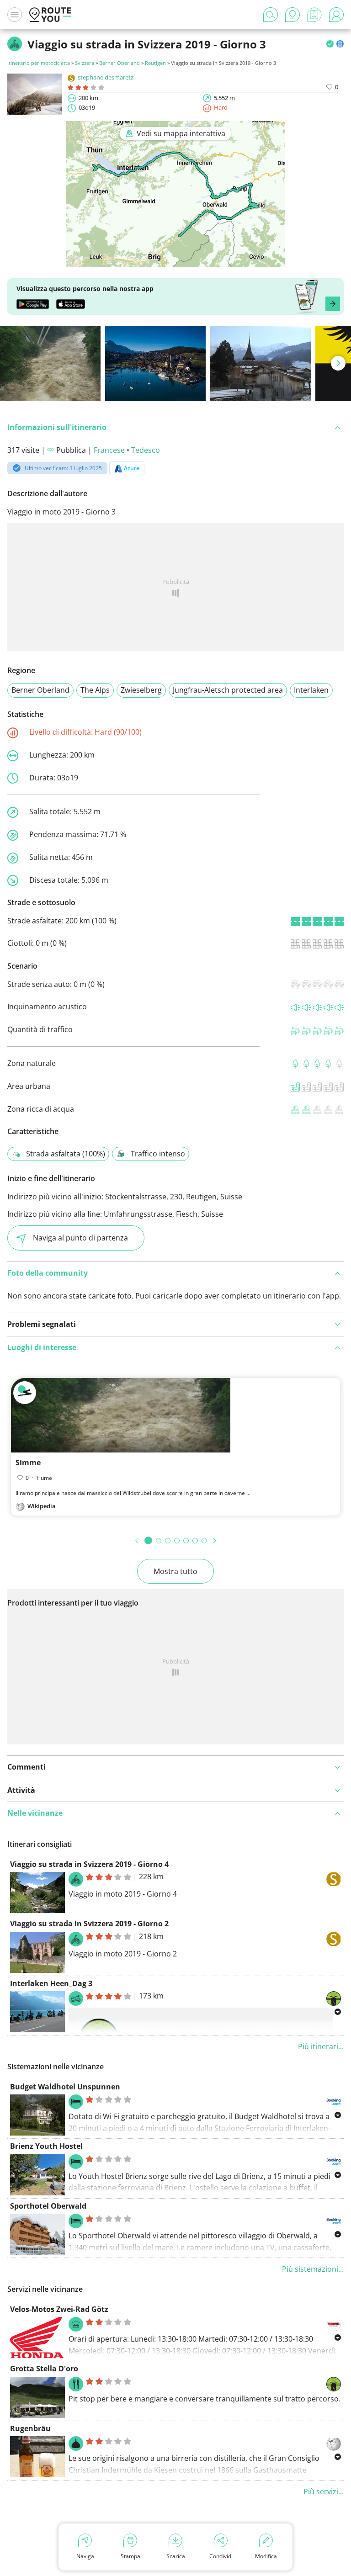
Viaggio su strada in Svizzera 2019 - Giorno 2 (89, 1924)
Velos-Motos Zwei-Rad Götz (59, 2309)
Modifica (266, 2556)
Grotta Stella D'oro (44, 2369)
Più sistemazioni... (313, 2269)
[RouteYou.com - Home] (50, 15)
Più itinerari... (321, 2046)
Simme (28, 1463)
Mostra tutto (175, 1571)
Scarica (176, 2556)
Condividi (221, 2556)
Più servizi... (324, 2491)
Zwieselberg (141, 690)
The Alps (95, 690)
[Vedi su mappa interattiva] (175, 261)
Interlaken (311, 690)
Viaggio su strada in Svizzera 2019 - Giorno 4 (89, 1864)
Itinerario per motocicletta (39, 63)
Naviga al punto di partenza (80, 1238)
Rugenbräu (30, 2428)
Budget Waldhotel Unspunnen (65, 2087)
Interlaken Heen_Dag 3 (51, 1983)
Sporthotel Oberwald (48, 2206)
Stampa (130, 2556)
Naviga (85, 2556)
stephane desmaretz (106, 77)
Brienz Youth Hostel (46, 2146)
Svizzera (85, 63)
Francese (109, 450)
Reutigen (155, 63)
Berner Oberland (120, 63)
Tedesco (146, 450)
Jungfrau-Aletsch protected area (228, 690)
